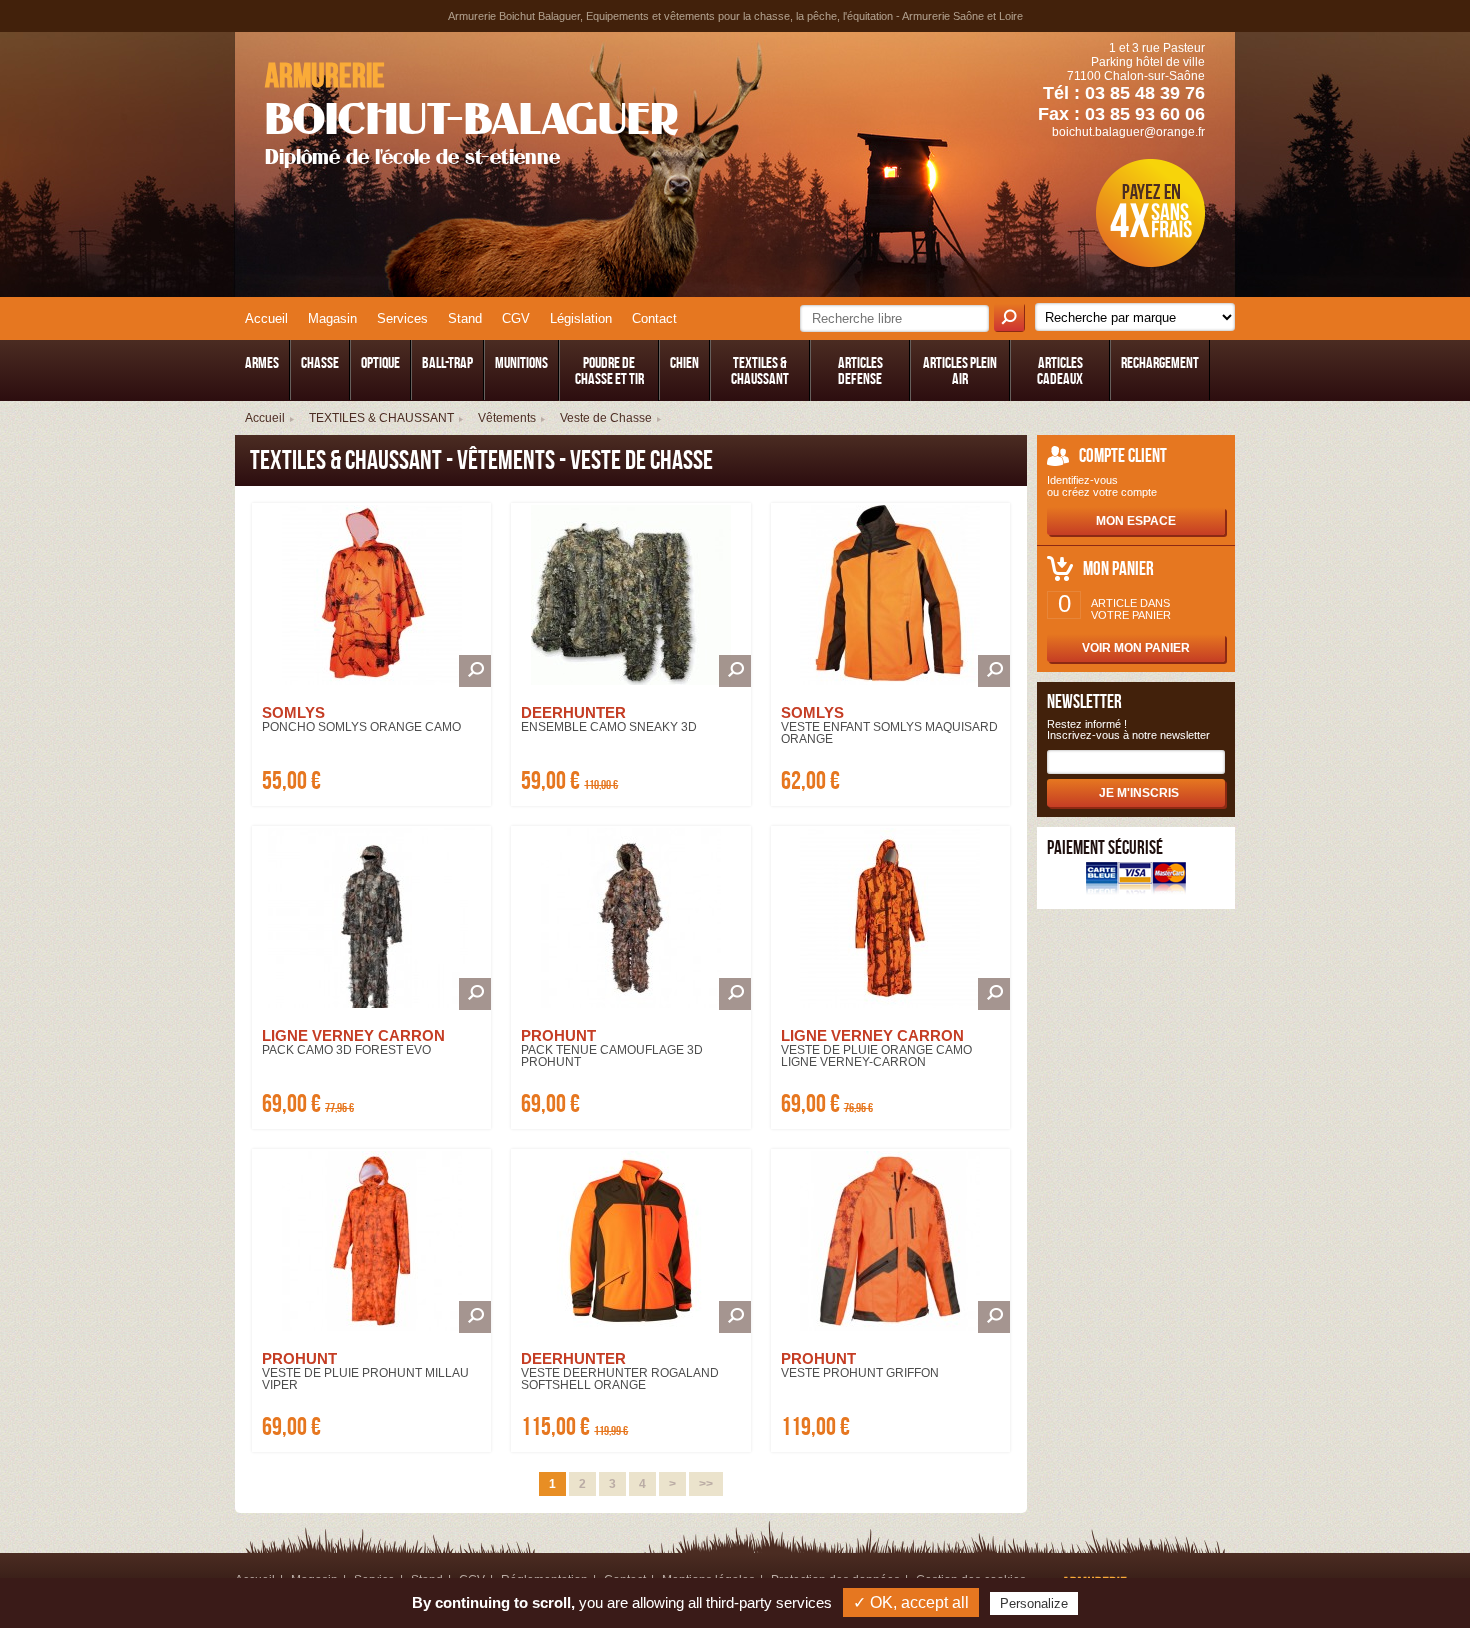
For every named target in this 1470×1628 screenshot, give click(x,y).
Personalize (1034, 1603)
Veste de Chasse (606, 418)
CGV (516, 318)
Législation (581, 318)
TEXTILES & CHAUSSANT (381, 418)
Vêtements (507, 418)
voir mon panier (1136, 648)
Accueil (266, 318)
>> (706, 1484)
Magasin (332, 318)
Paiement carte (1136, 880)
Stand (465, 318)
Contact (654, 318)
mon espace (1136, 521)
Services (402, 318)
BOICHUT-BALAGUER (471, 113)
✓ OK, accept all (911, 1602)
